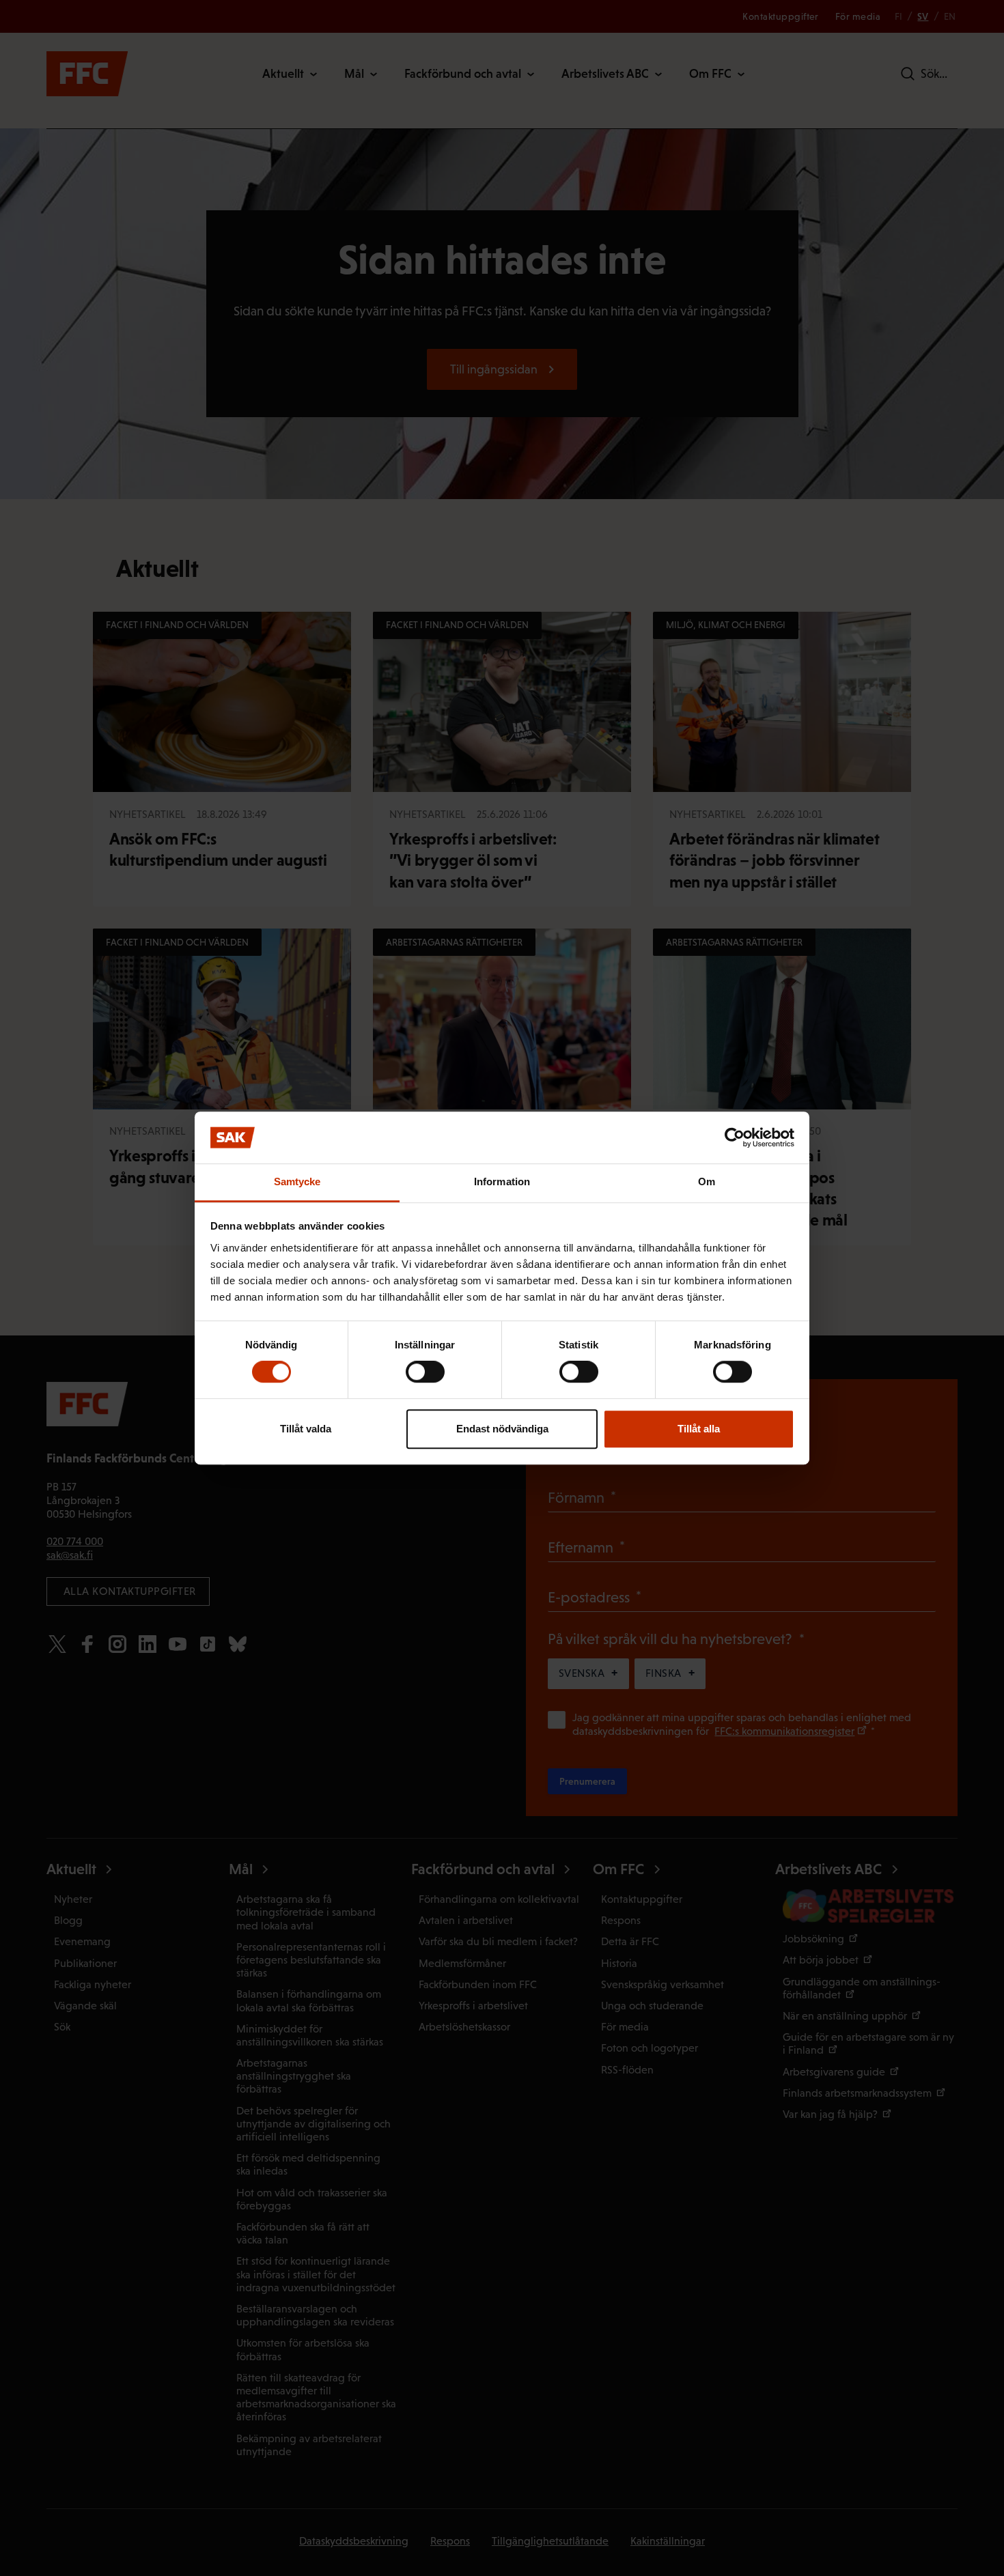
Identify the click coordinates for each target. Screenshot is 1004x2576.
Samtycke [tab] (297, 1182)
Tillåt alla (699, 1429)
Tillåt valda (306, 1429)
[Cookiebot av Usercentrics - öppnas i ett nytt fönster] (735, 1137)
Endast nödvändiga (502, 1429)
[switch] (425, 1372)
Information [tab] (502, 1182)
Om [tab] (707, 1182)
